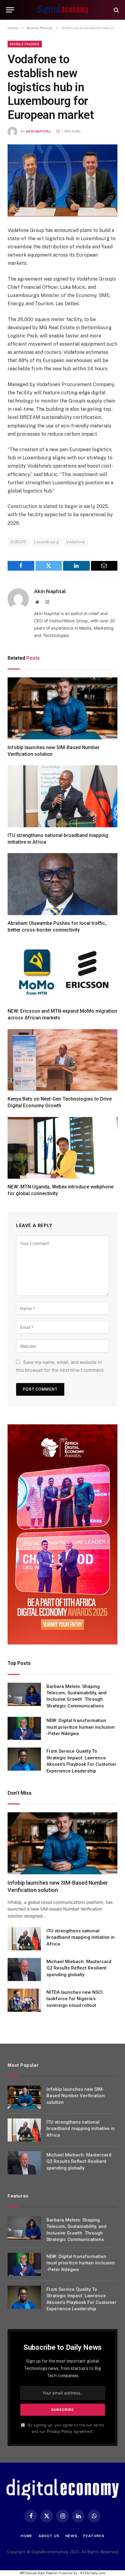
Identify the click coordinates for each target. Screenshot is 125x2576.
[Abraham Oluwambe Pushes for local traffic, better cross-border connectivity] (62, 884)
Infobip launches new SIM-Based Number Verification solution (76, 2096)
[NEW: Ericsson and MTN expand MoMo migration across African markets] (62, 972)
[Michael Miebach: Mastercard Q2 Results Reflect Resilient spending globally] (24, 1969)
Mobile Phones (25, 44)
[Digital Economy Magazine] (62, 10)
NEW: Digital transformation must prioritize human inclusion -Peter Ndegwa (81, 1727)
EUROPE (19, 542)
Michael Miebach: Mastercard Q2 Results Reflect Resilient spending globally (79, 1968)
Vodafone (76, 542)
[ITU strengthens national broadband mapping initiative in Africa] (62, 796)
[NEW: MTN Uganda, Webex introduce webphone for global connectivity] (62, 1148)
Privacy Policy (59, 2431)
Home (26, 2536)
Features (94, 2536)
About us (49, 2536)
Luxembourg (46, 542)
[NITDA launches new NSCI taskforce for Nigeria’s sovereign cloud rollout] (24, 2000)
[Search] (116, 10)
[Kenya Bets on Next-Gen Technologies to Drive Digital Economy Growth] (62, 1060)
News (71, 2536)
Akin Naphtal (39, 131)
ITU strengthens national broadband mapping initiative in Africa (81, 1937)
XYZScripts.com (93, 2573)
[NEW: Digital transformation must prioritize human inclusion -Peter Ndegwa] (24, 1728)
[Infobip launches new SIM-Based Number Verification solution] (62, 708)
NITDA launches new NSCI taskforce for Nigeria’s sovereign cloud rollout (74, 1999)
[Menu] (10, 10)
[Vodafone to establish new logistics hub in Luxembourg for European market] (62, 180)
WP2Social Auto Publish (39, 2573)
